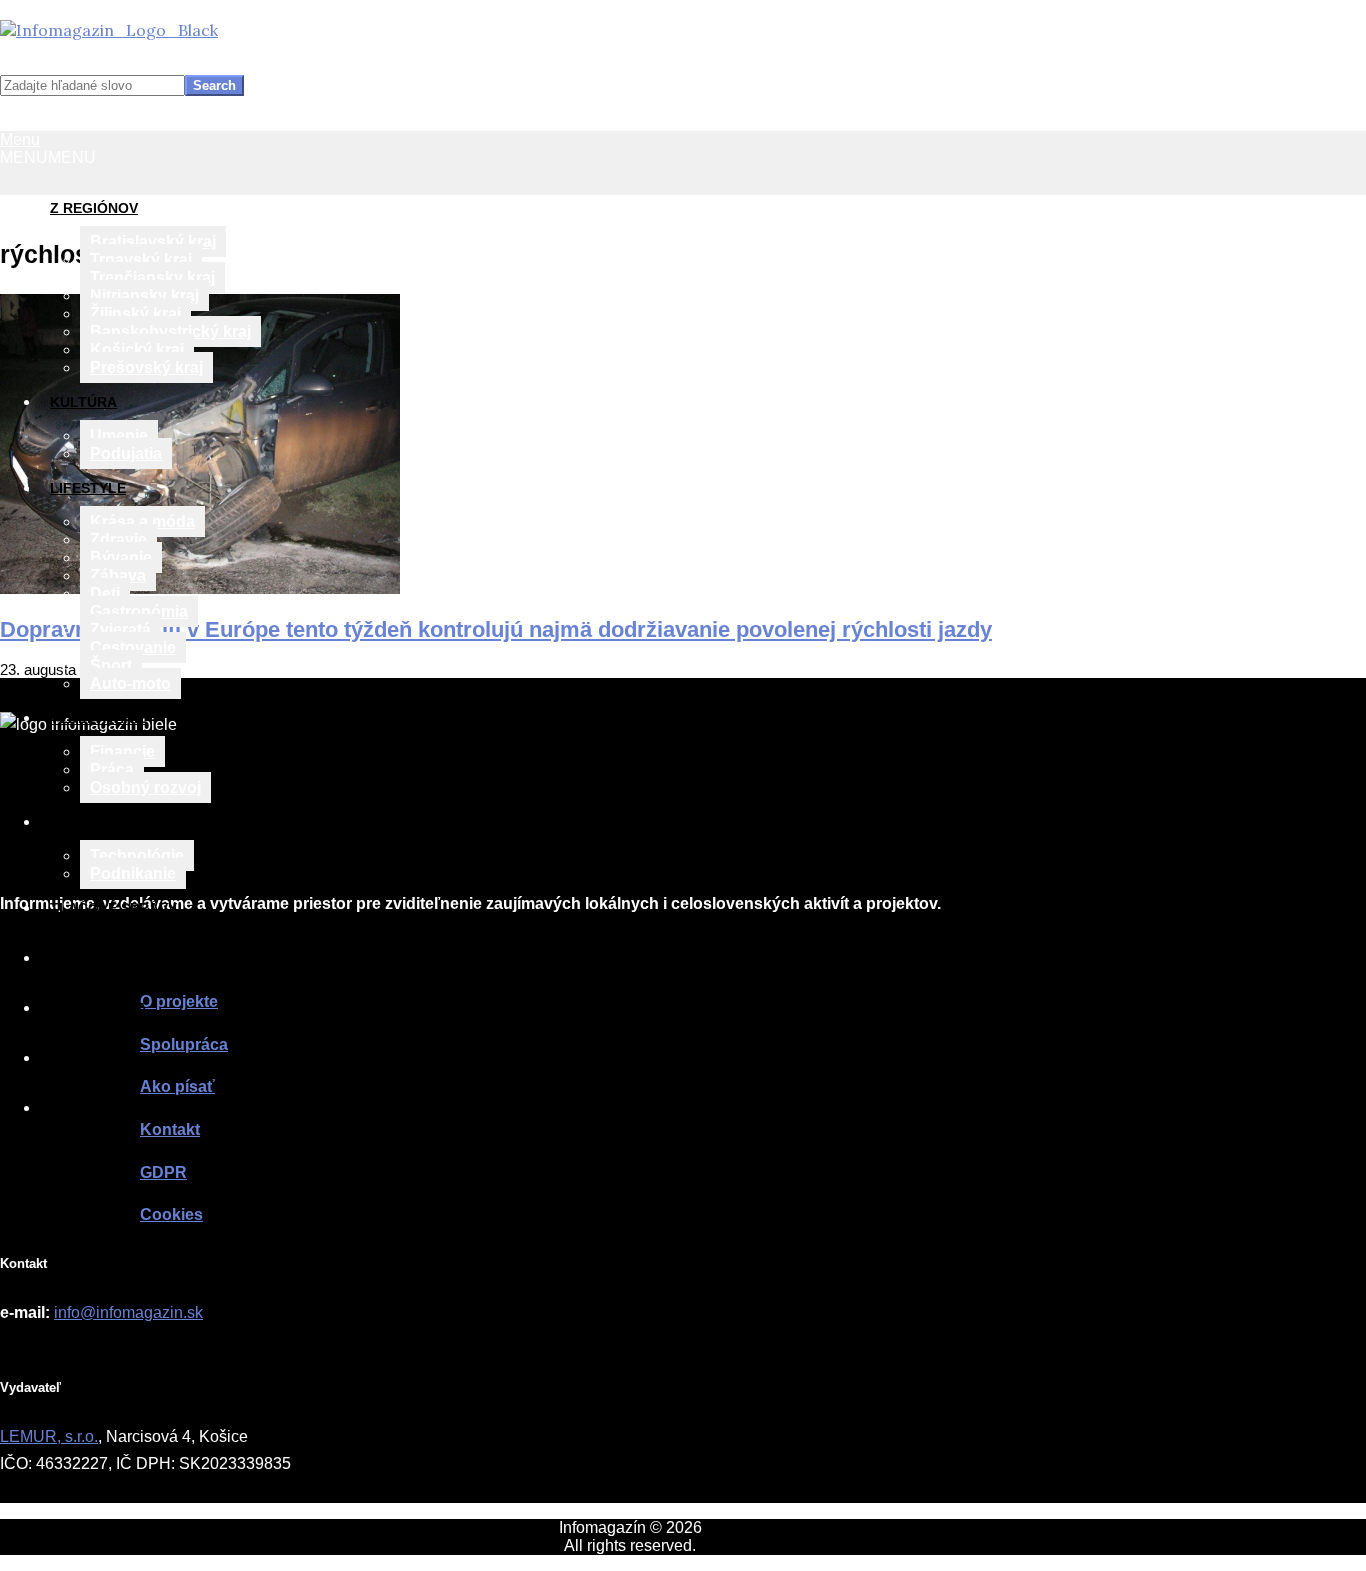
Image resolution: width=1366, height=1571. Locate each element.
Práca (112, 769)
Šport (111, 665)
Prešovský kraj (146, 367)
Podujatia (126, 453)
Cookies (171, 1214)
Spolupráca (98, 1008)
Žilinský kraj (135, 313)
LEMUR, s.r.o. (49, 1436)
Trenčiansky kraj (152, 277)
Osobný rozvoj (145, 787)
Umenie (119, 435)
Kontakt (84, 1108)
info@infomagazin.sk (128, 1312)
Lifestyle (88, 488)
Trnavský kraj (141, 259)
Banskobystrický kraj (170, 331)
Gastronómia (139, 611)
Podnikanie (133, 873)
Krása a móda (142, 521)
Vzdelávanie (98, 718)
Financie (122, 751)
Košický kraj (137, 349)
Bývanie (121, 557)
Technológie (137, 855)
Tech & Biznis (101, 822)
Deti (105, 593)
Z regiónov (94, 208)
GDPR (163, 1172)
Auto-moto (130, 683)
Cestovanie (133, 647)
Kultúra (83, 402)
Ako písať (88, 1058)
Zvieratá (120, 629)
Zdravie (118, 539)
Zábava (118, 575)
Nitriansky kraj (144, 295)
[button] (48, 157)
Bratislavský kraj (153, 241)
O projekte (95, 958)
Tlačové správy (113, 908)
